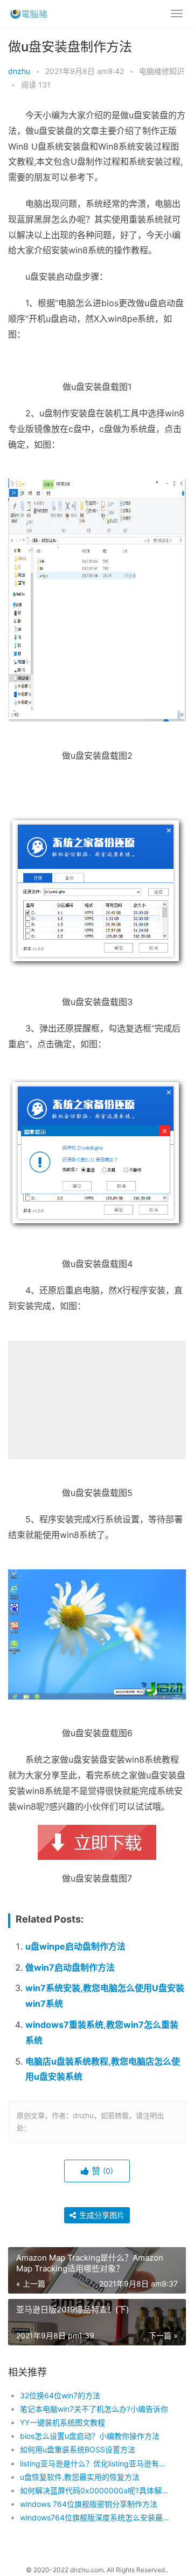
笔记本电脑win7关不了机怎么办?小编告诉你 (94, 2409)
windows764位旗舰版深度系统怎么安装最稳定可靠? (95, 2517)
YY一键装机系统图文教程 (63, 2422)
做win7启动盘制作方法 (70, 1967)
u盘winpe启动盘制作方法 (75, 1946)
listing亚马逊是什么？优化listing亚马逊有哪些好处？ (95, 2463)
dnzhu (19, 71)
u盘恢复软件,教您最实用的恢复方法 (80, 2477)
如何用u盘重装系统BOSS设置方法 (78, 2449)
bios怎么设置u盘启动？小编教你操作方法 (90, 2436)
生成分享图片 (101, 2215)
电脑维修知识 (162, 71)
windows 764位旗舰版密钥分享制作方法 (89, 2504)
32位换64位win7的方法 (60, 2395)
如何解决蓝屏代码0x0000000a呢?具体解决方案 (95, 2490)
